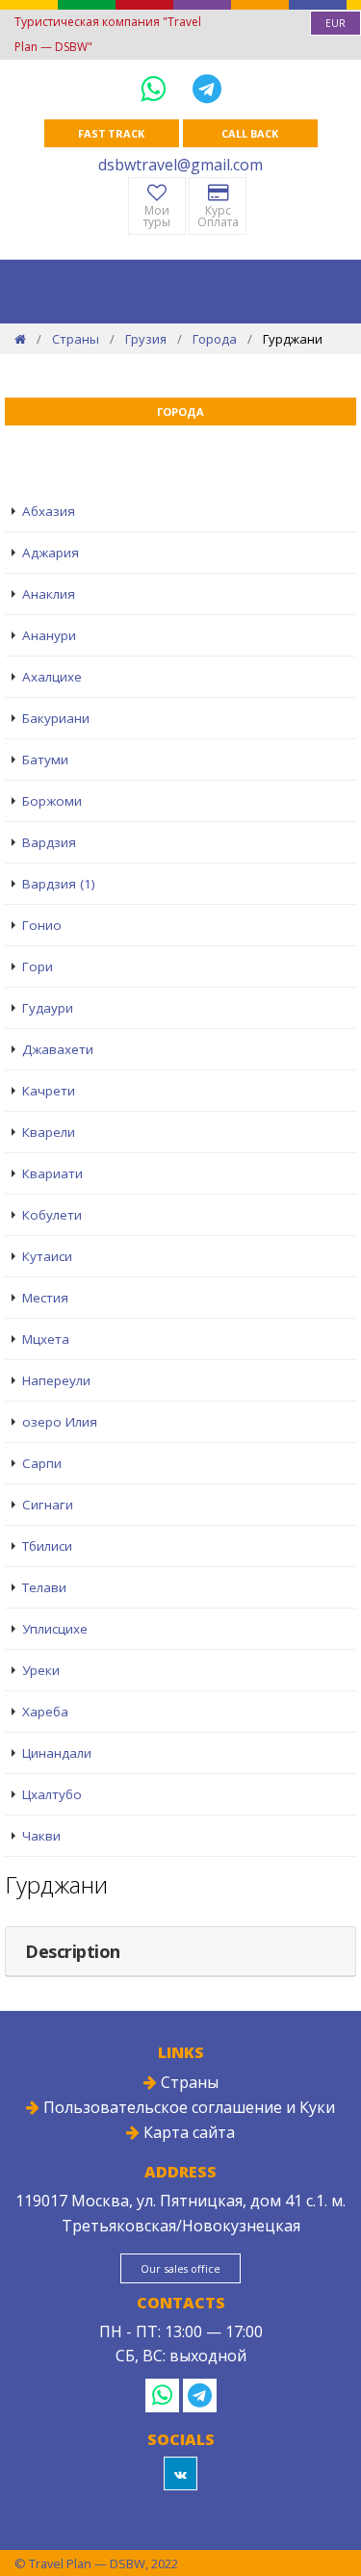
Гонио (42, 925)
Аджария (51, 553)
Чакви (41, 1836)
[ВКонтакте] (180, 2473)
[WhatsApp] (157, 88)
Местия (45, 1298)
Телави (44, 1587)
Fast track (111, 133)
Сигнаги (48, 1505)
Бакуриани (56, 718)
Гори (38, 966)
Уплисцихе (55, 1629)
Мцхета (46, 1339)
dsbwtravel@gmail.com (180, 165)
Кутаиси (47, 1256)
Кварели (49, 1132)
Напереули (56, 1380)
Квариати (52, 1173)
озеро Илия (60, 1422)
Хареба (45, 1712)
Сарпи (42, 1463)
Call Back (249, 133)
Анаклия (49, 594)
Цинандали (57, 1753)
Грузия (146, 339)
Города (215, 339)
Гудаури (48, 1008)
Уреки (41, 1670)
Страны (76, 339)
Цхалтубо (52, 1794)
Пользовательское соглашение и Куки (187, 2107)
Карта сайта (187, 2132)
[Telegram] (207, 88)
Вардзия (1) (59, 884)
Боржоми (52, 801)
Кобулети (52, 1215)
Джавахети (58, 1049)
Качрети (49, 1091)
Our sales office (180, 2268)
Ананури (49, 635)
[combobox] (335, 23)
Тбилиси (47, 1546)
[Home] (20, 339)
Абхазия (49, 511)
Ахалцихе (52, 677)
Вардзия (49, 842)
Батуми (45, 760)
